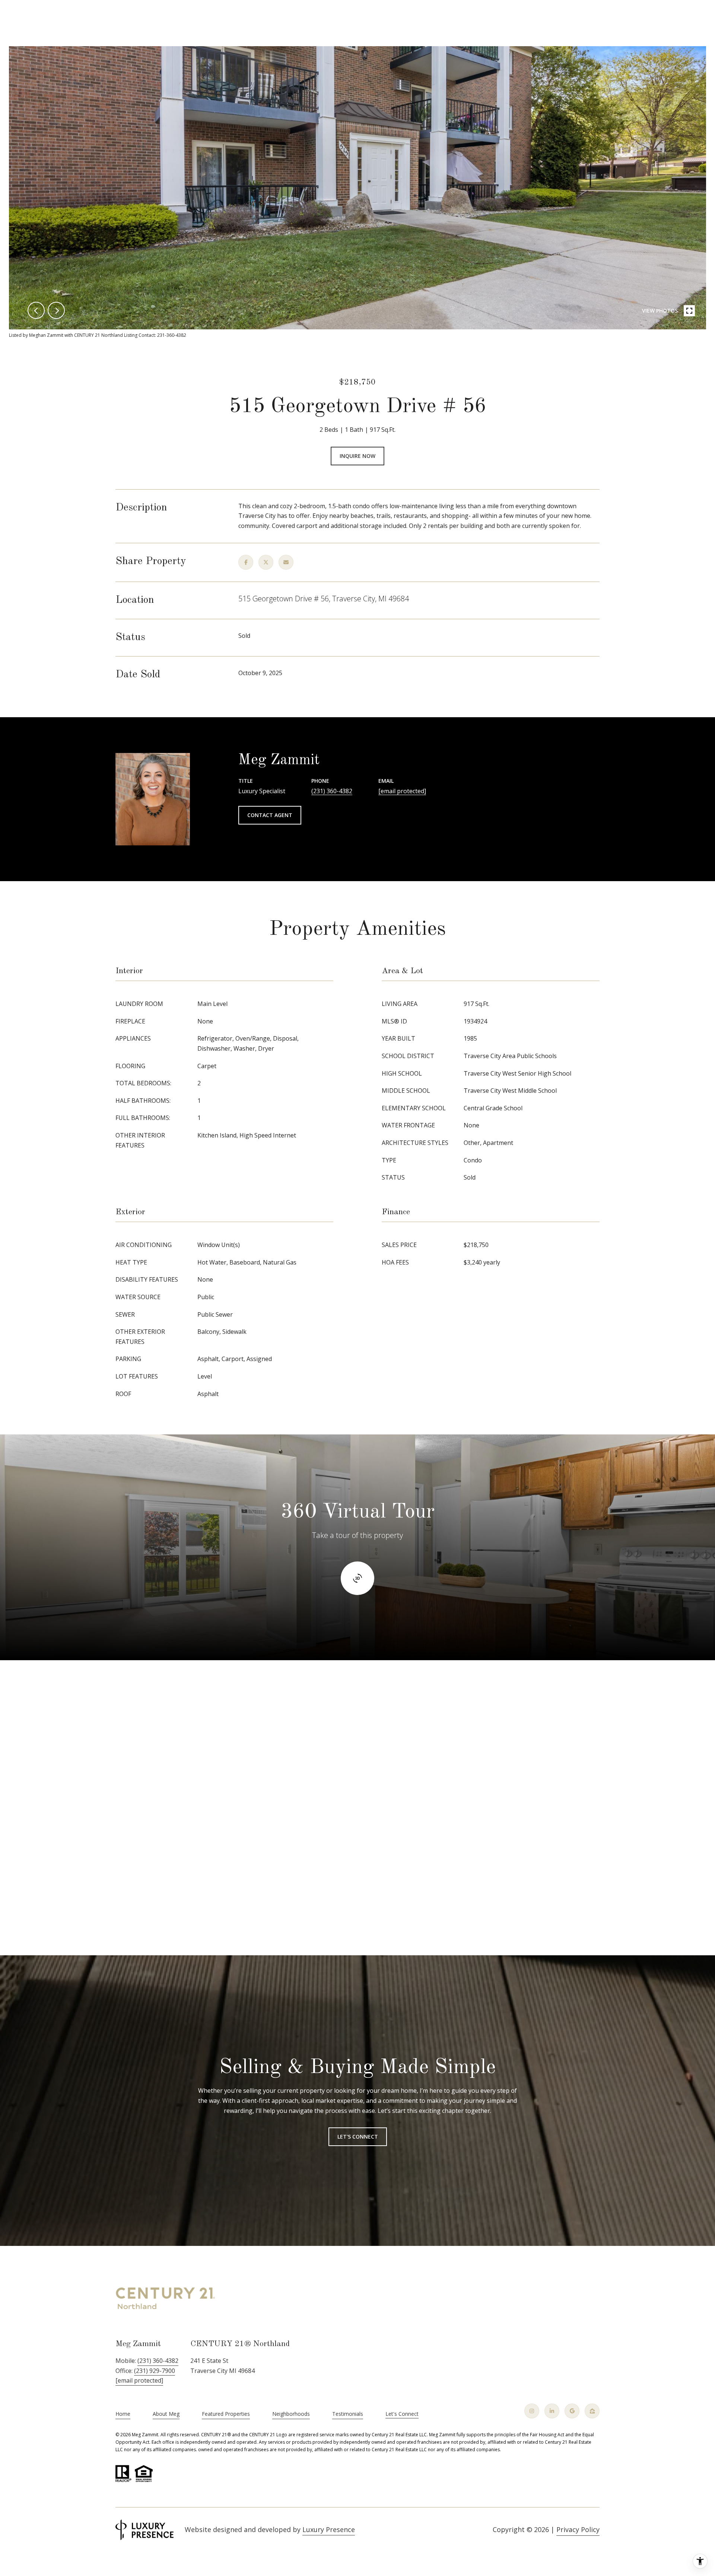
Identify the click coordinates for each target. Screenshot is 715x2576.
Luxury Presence (329, 2529)
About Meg (166, 2414)
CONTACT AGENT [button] (270, 815)
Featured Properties (226, 2414)
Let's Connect (402, 2414)
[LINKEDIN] (552, 2411)
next (56, 310)
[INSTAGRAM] (532, 2411)
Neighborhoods (291, 2414)
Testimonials (348, 2414)
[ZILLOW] (592, 2411)
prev (36, 310)
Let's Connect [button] (358, 2137)
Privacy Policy (578, 2529)
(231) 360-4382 (332, 791)
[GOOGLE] (572, 2411)
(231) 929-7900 (155, 2371)
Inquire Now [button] (357, 456)
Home (123, 2414)
